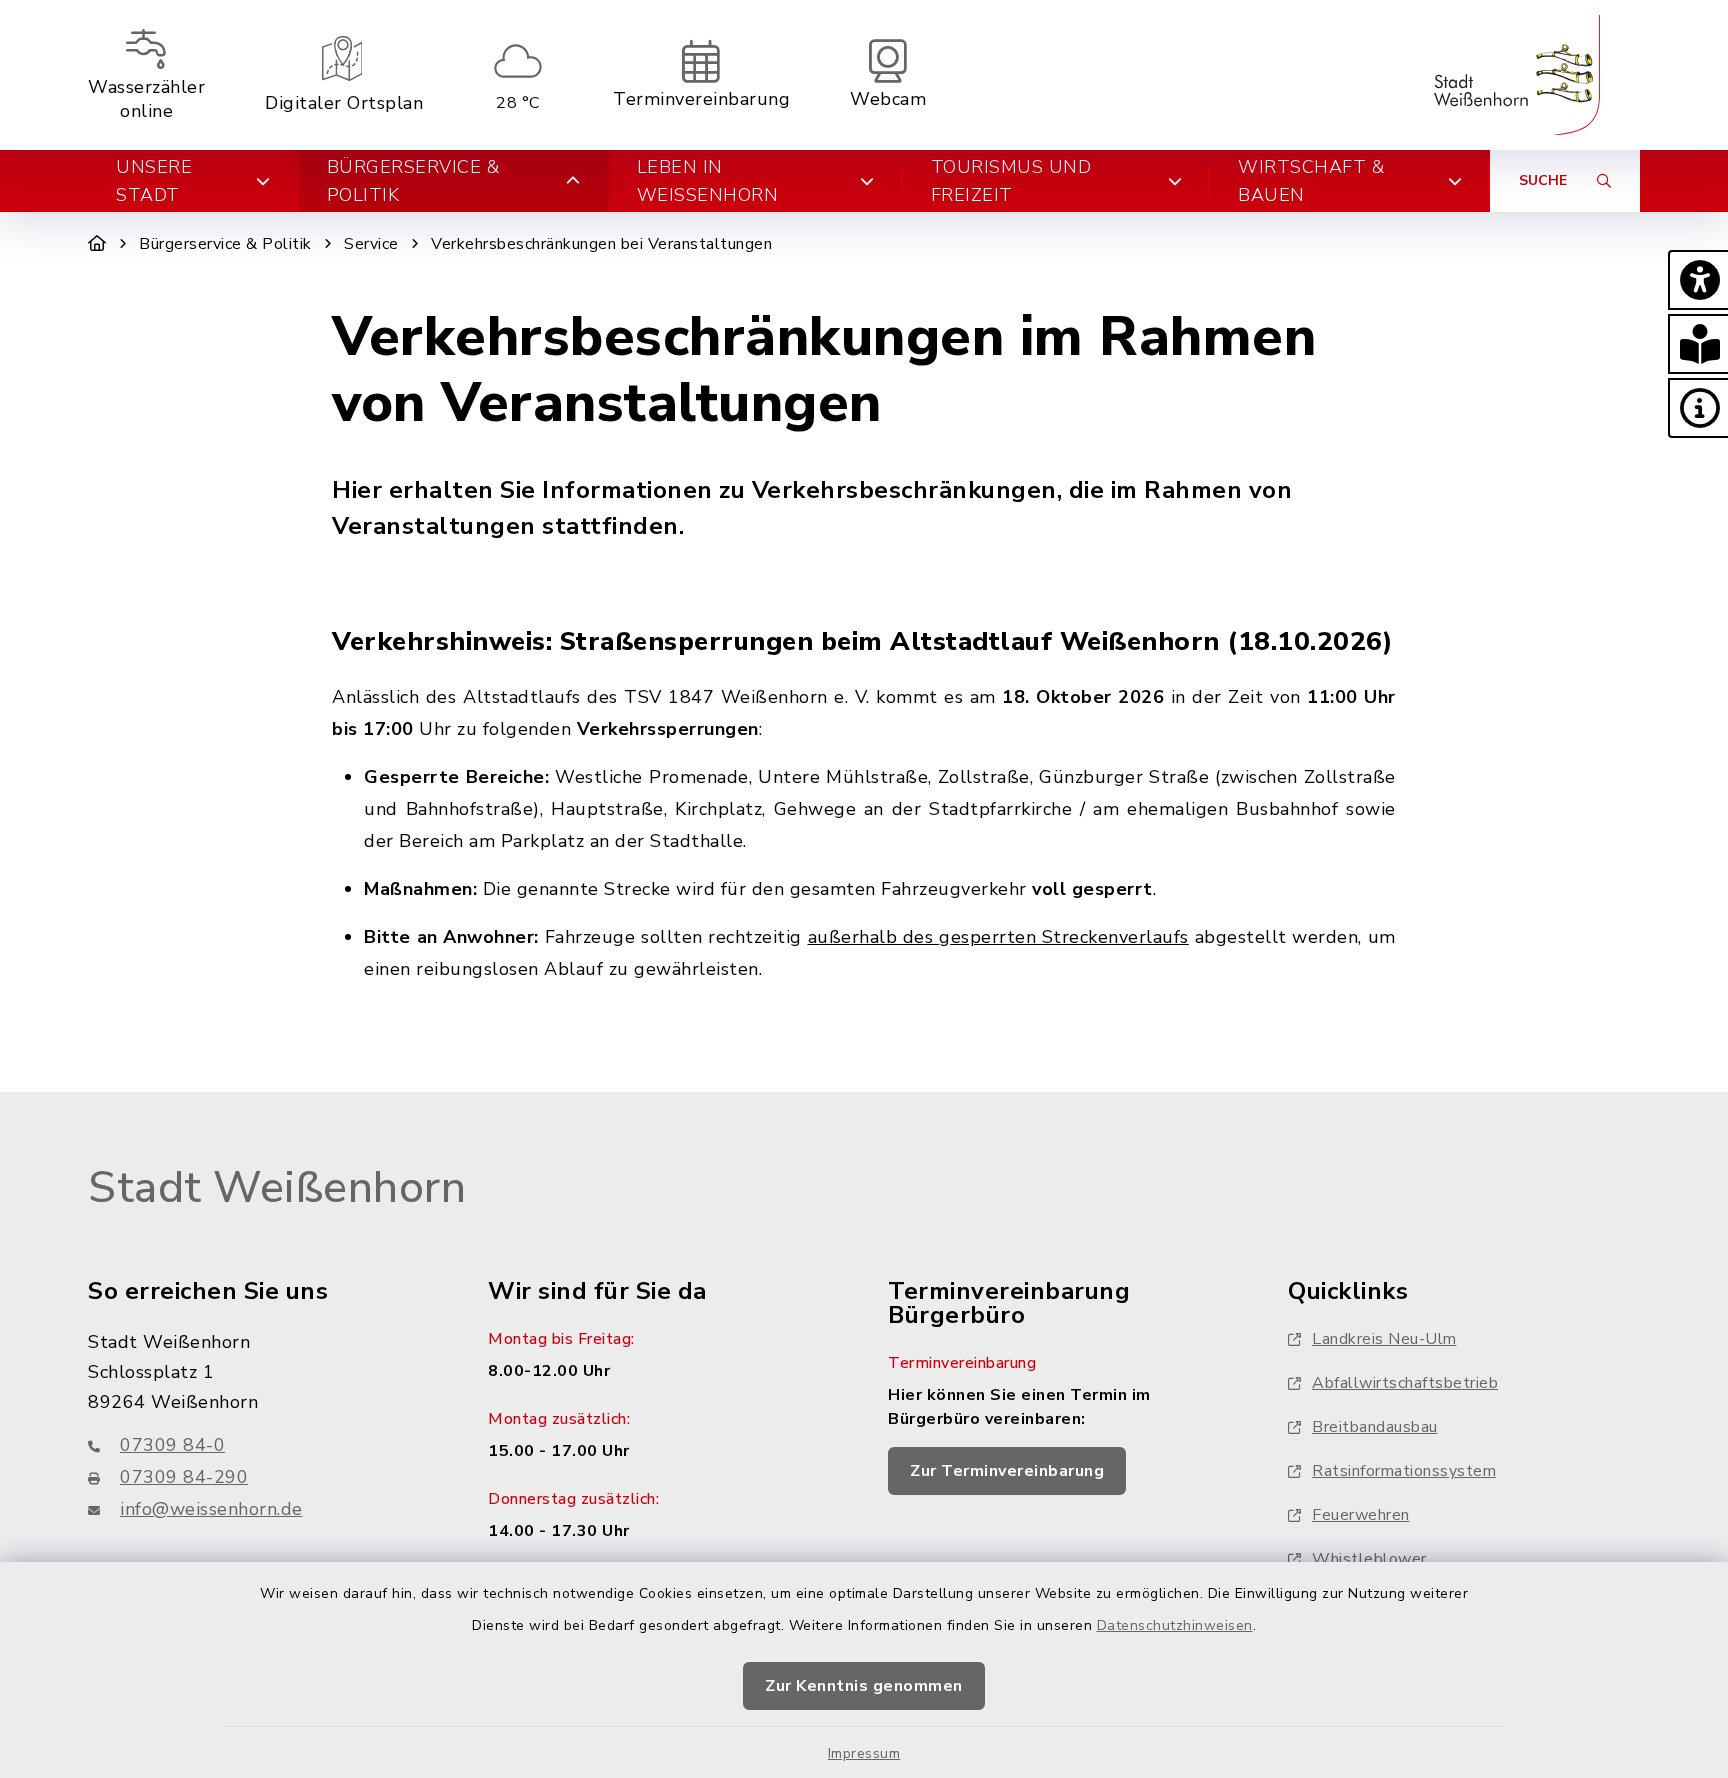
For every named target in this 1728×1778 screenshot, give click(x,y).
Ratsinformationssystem (1404, 1471)
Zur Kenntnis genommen (864, 1686)
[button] (1698, 280)
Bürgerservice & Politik (225, 244)
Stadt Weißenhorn (277, 1188)
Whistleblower (1369, 1559)
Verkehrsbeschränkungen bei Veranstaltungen (601, 244)
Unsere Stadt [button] (154, 181)
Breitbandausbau (1375, 1427)
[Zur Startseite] (97, 244)
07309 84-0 (172, 1445)
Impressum (864, 1753)
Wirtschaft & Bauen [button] (1311, 181)
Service (371, 244)
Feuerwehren (1361, 1515)
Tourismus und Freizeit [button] (1011, 181)
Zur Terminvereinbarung (1007, 1471)
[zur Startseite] (1517, 75)
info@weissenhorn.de (211, 1509)
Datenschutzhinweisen (1175, 1625)
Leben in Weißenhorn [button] (708, 181)
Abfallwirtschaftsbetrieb (1405, 1383)
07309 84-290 (184, 1477)
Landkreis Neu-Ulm (1384, 1339)
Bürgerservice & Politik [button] (413, 181)
